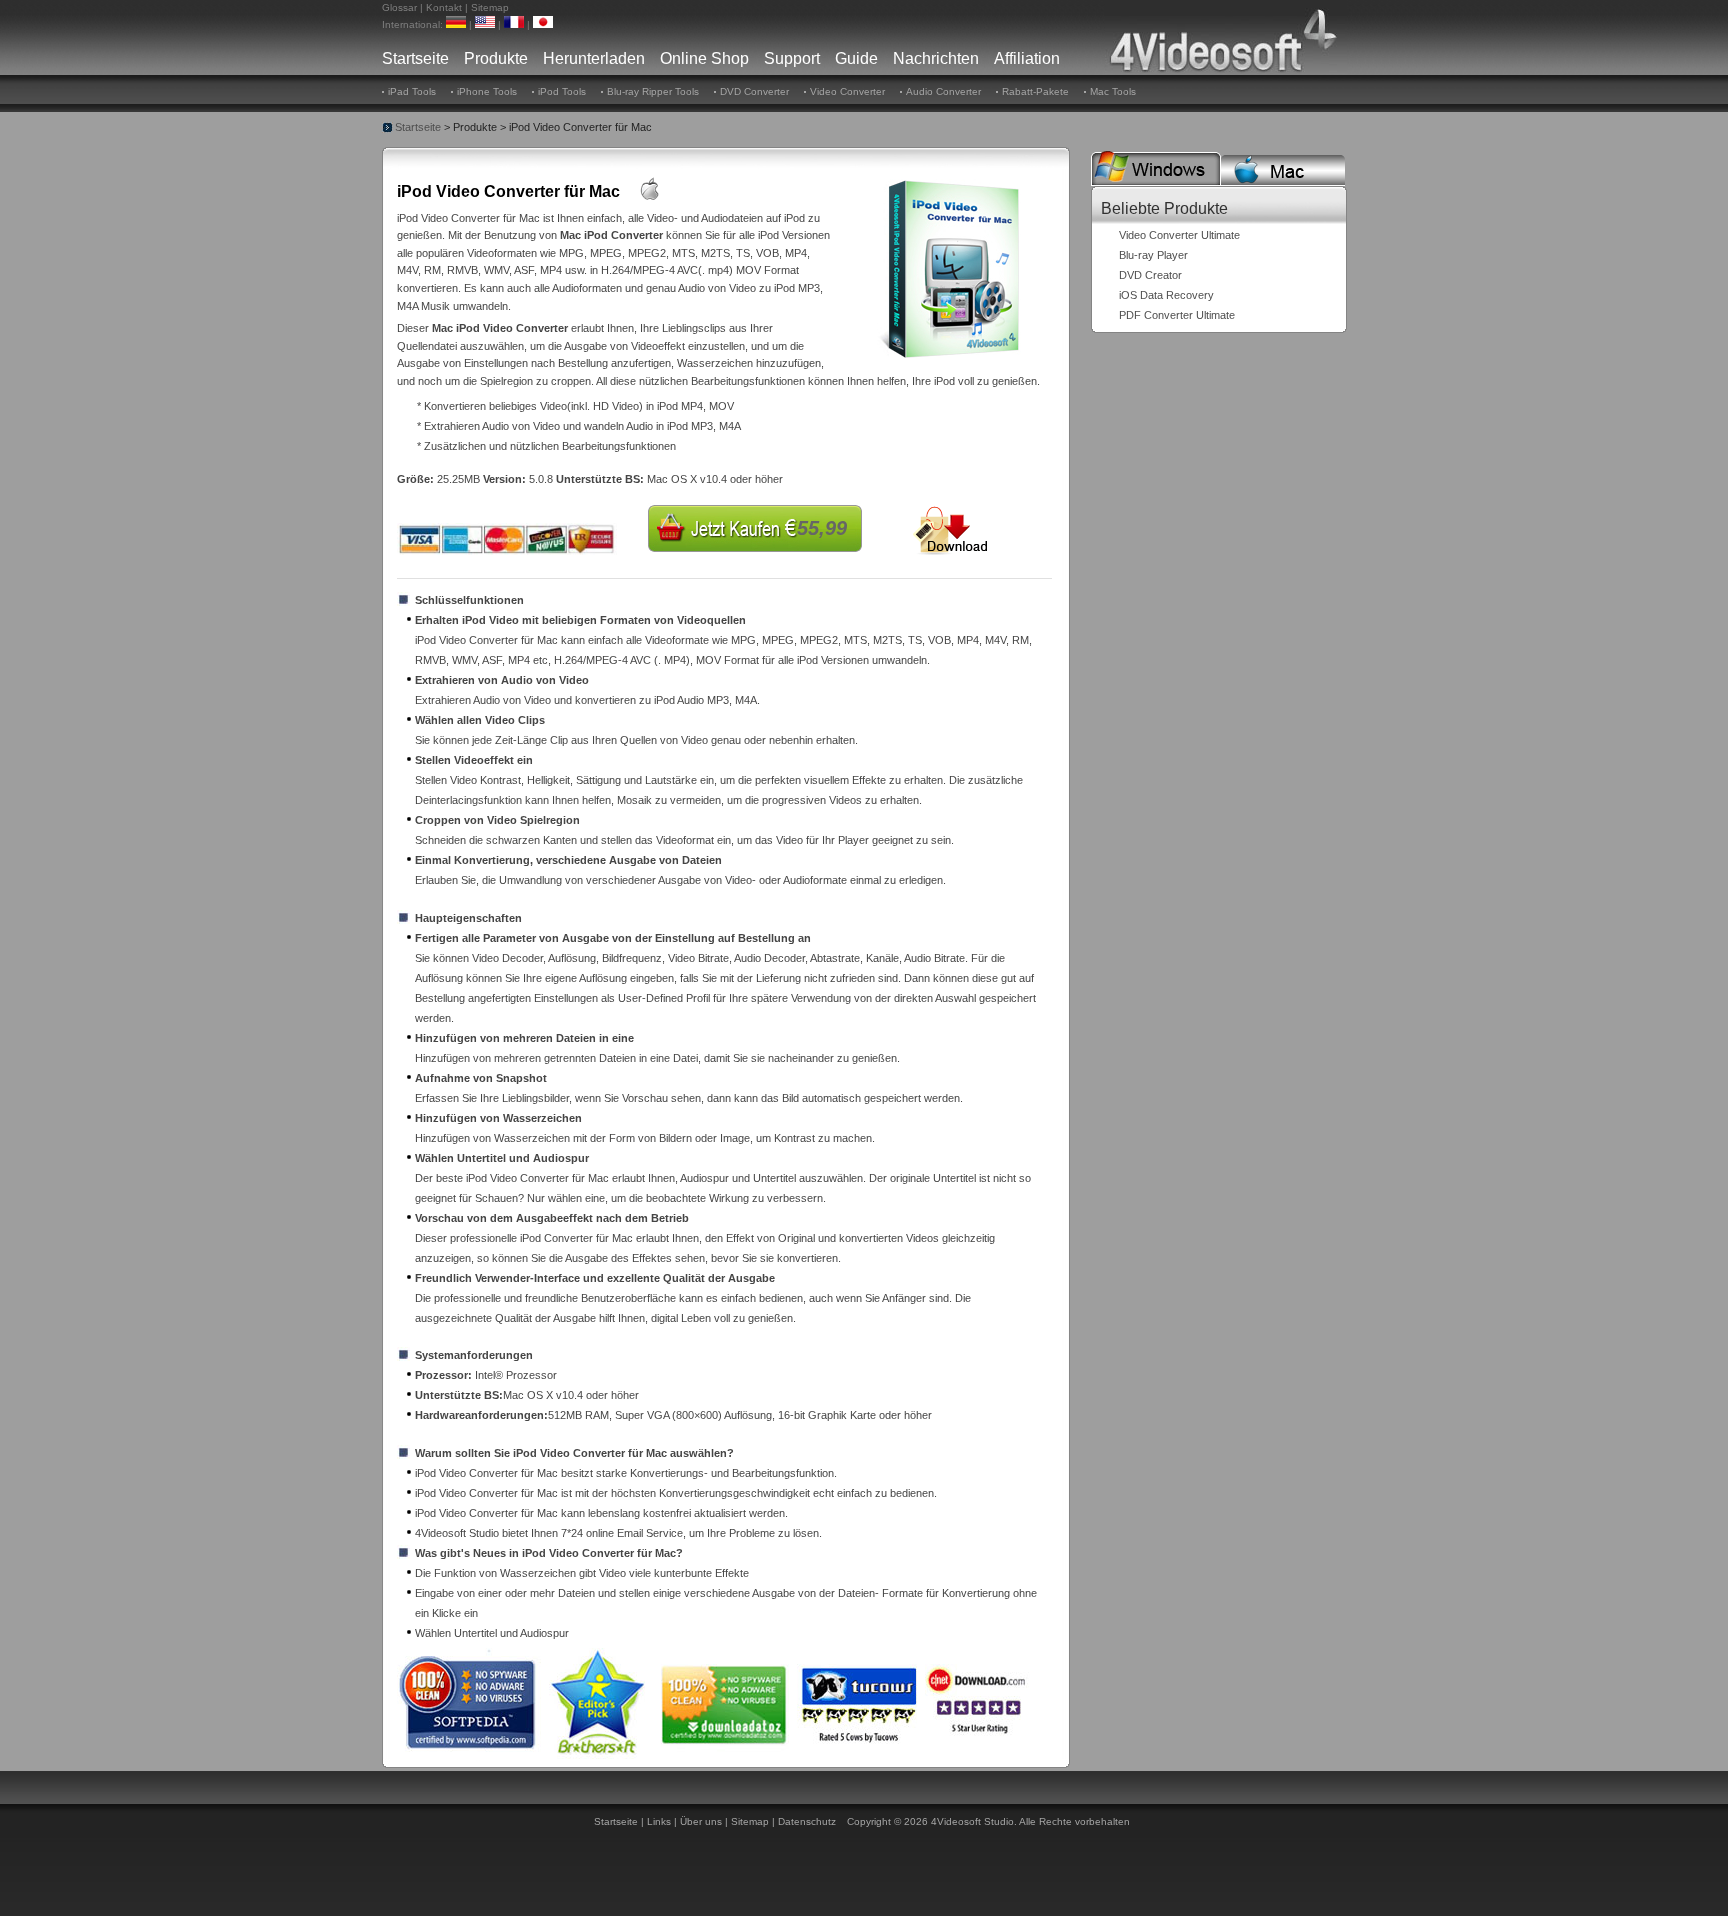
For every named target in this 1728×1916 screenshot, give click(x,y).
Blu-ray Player (1153, 255)
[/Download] (952, 530)
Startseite (415, 58)
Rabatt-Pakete (1035, 91)
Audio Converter (943, 91)
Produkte (496, 58)
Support (792, 58)
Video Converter (847, 91)
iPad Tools (412, 91)
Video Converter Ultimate (1179, 235)
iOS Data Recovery (1166, 295)
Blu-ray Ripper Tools (653, 91)
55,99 (822, 528)
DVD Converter (754, 91)
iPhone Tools (487, 91)
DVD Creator (1150, 275)
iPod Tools (562, 91)
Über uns (701, 1821)
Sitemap (490, 7)
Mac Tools (1113, 91)
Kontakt (444, 7)
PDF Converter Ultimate (1177, 315)
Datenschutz (807, 1821)
